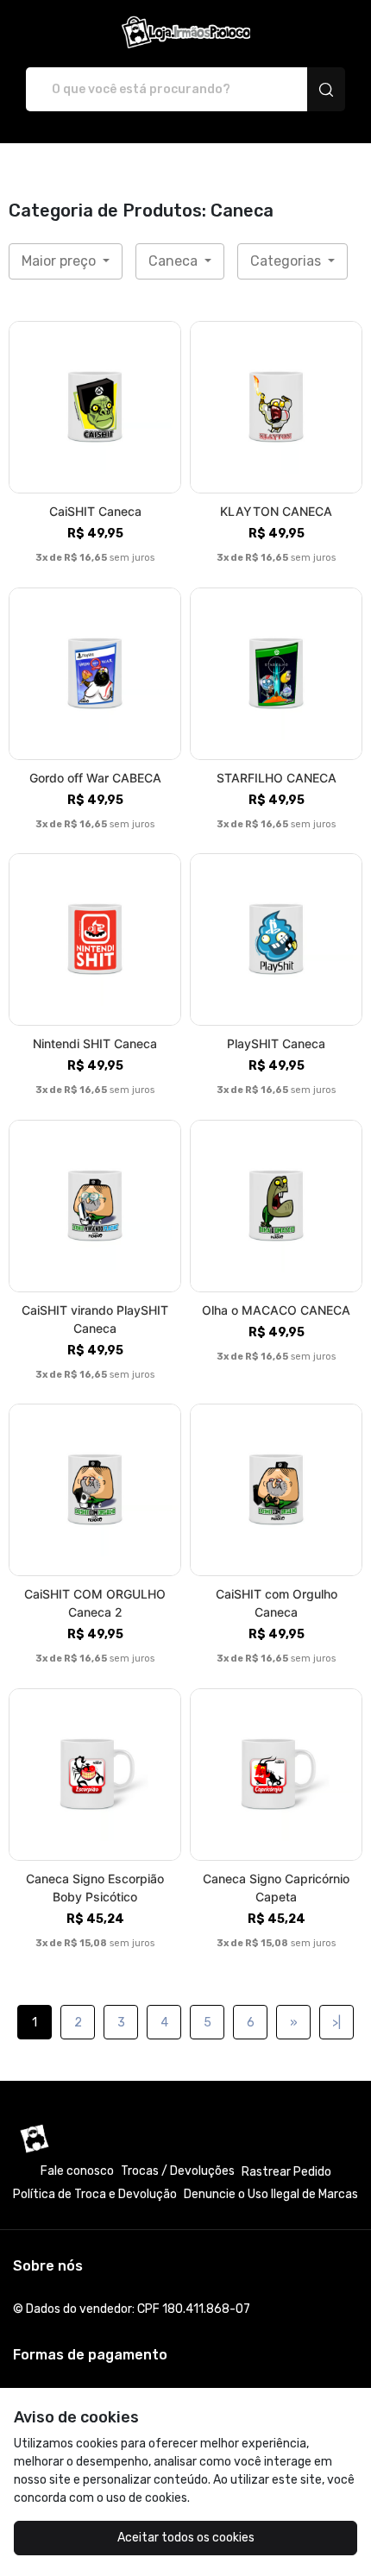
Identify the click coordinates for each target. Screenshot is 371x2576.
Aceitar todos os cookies (186, 2538)
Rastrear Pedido (286, 2172)
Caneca (175, 261)
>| (336, 2023)
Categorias (287, 261)
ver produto (95, 408)
